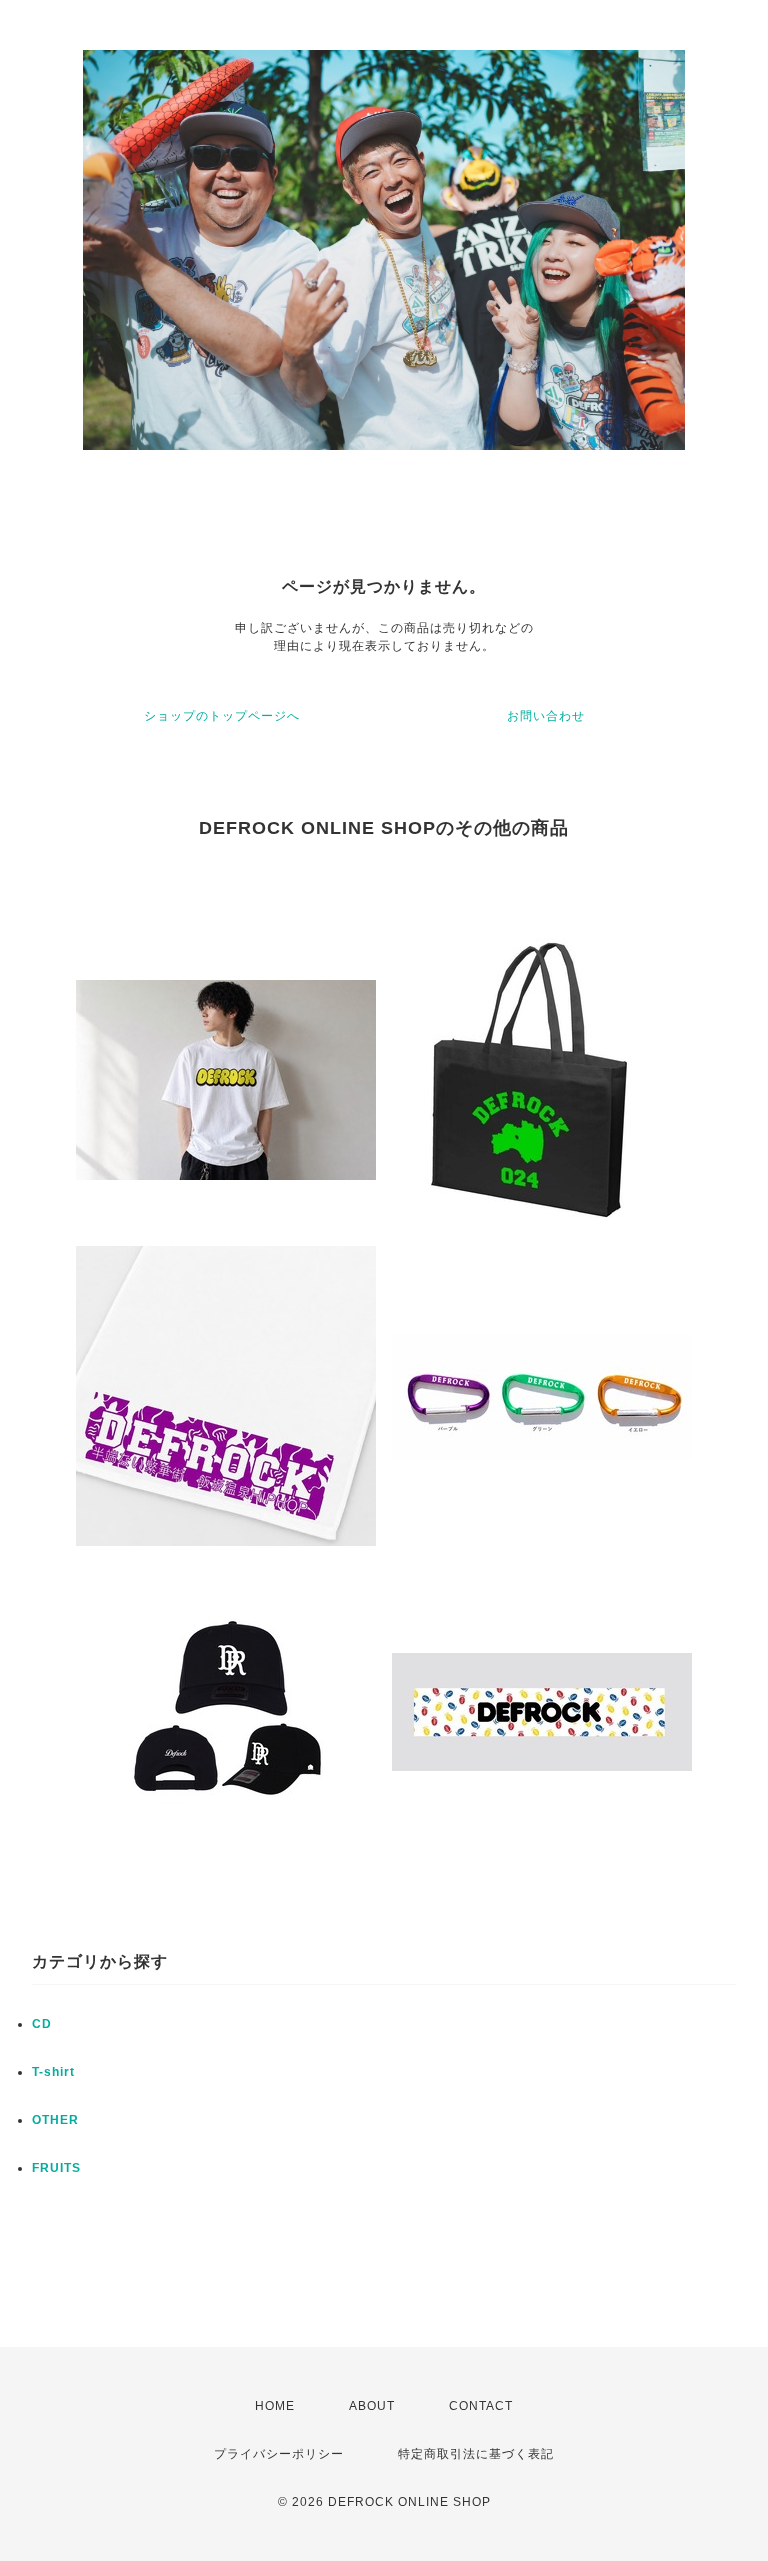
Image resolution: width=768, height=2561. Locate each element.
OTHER (55, 2120)
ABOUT (372, 2406)
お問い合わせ (546, 716)
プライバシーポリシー (279, 2454)
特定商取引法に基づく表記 (476, 2454)
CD (42, 2024)
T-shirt (53, 2072)
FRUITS (56, 2168)
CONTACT (481, 2406)
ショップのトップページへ (222, 716)
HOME (275, 2406)
